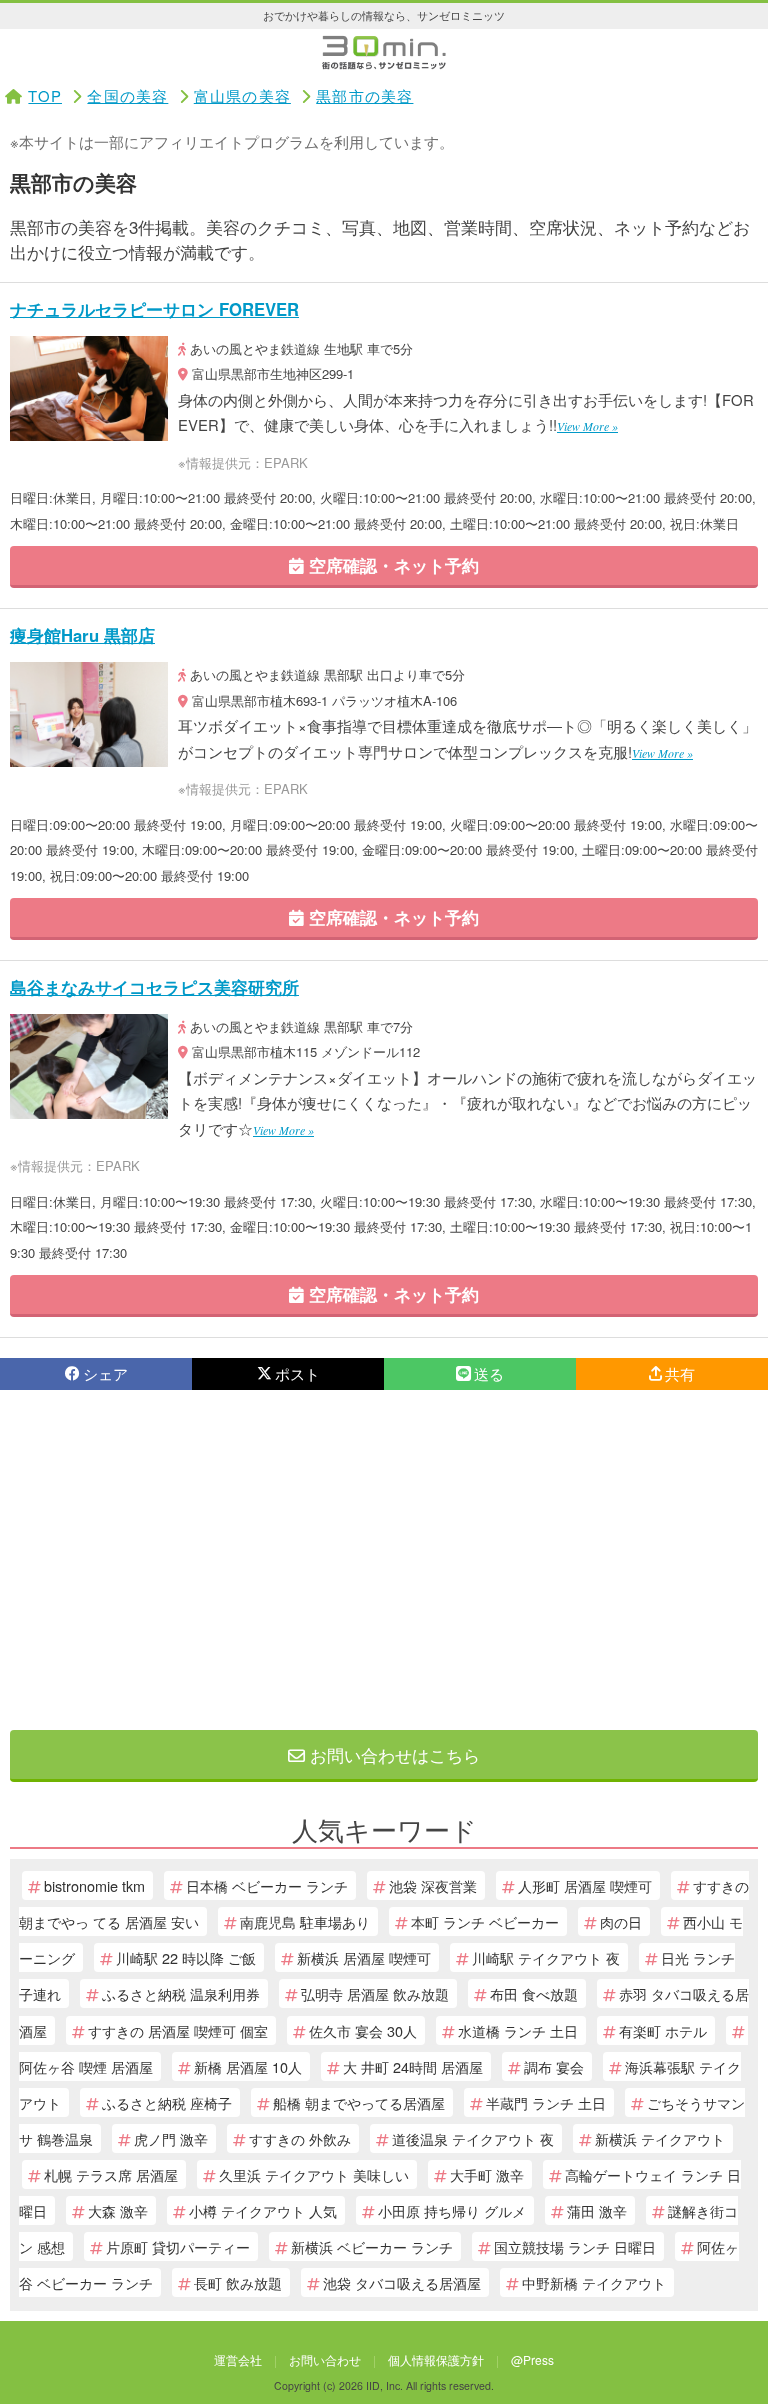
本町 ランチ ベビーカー (485, 1921)
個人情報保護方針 (436, 2359)
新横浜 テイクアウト (660, 2138)
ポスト (297, 1373)
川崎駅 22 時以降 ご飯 (186, 1957)
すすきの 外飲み (300, 2138)
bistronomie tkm (94, 1885)
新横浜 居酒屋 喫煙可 (364, 1957)
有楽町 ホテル (663, 2030)
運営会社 (238, 2359)
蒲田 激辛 (597, 2210)
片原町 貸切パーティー (178, 2246)
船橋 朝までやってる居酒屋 (359, 2102)
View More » (587, 426)
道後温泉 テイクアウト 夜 (473, 2138)
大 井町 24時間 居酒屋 (413, 2066)
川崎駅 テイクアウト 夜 (546, 1957)
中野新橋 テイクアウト (594, 2282)
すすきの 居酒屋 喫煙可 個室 (178, 2030)
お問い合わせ (325, 2359)
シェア (105, 1373)
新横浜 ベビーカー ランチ (372, 2246)
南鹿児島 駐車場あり (305, 1921)
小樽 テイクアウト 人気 (263, 2210)
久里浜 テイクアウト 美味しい (314, 2174)
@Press (532, 2359)
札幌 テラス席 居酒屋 (111, 2174)
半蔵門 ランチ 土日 (546, 2102)
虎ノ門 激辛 (171, 2138)
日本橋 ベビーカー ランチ (267, 1885)
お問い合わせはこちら (392, 1754)
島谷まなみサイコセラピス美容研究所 (154, 987)
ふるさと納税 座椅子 (167, 2102)
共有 (680, 1373)
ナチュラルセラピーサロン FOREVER (154, 309)
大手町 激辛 (487, 2174)
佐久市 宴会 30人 (363, 2030)
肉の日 (621, 1921)
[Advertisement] (384, 1560)
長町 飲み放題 (238, 2282)
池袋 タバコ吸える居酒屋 (402, 2282)
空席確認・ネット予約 (391, 565)
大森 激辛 (118, 2210)
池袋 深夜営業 (433, 1885)
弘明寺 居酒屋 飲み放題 (375, 1993)
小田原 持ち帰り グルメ (452, 2210)
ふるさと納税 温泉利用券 (181, 1993)
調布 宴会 (554, 2066)
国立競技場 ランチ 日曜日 (575, 2246)
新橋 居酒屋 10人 (248, 2066)
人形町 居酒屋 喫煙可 (585, 1885)
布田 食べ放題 (534, 1993)
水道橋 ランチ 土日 (518, 2030)
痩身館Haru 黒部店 (82, 635)
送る (489, 1373)
